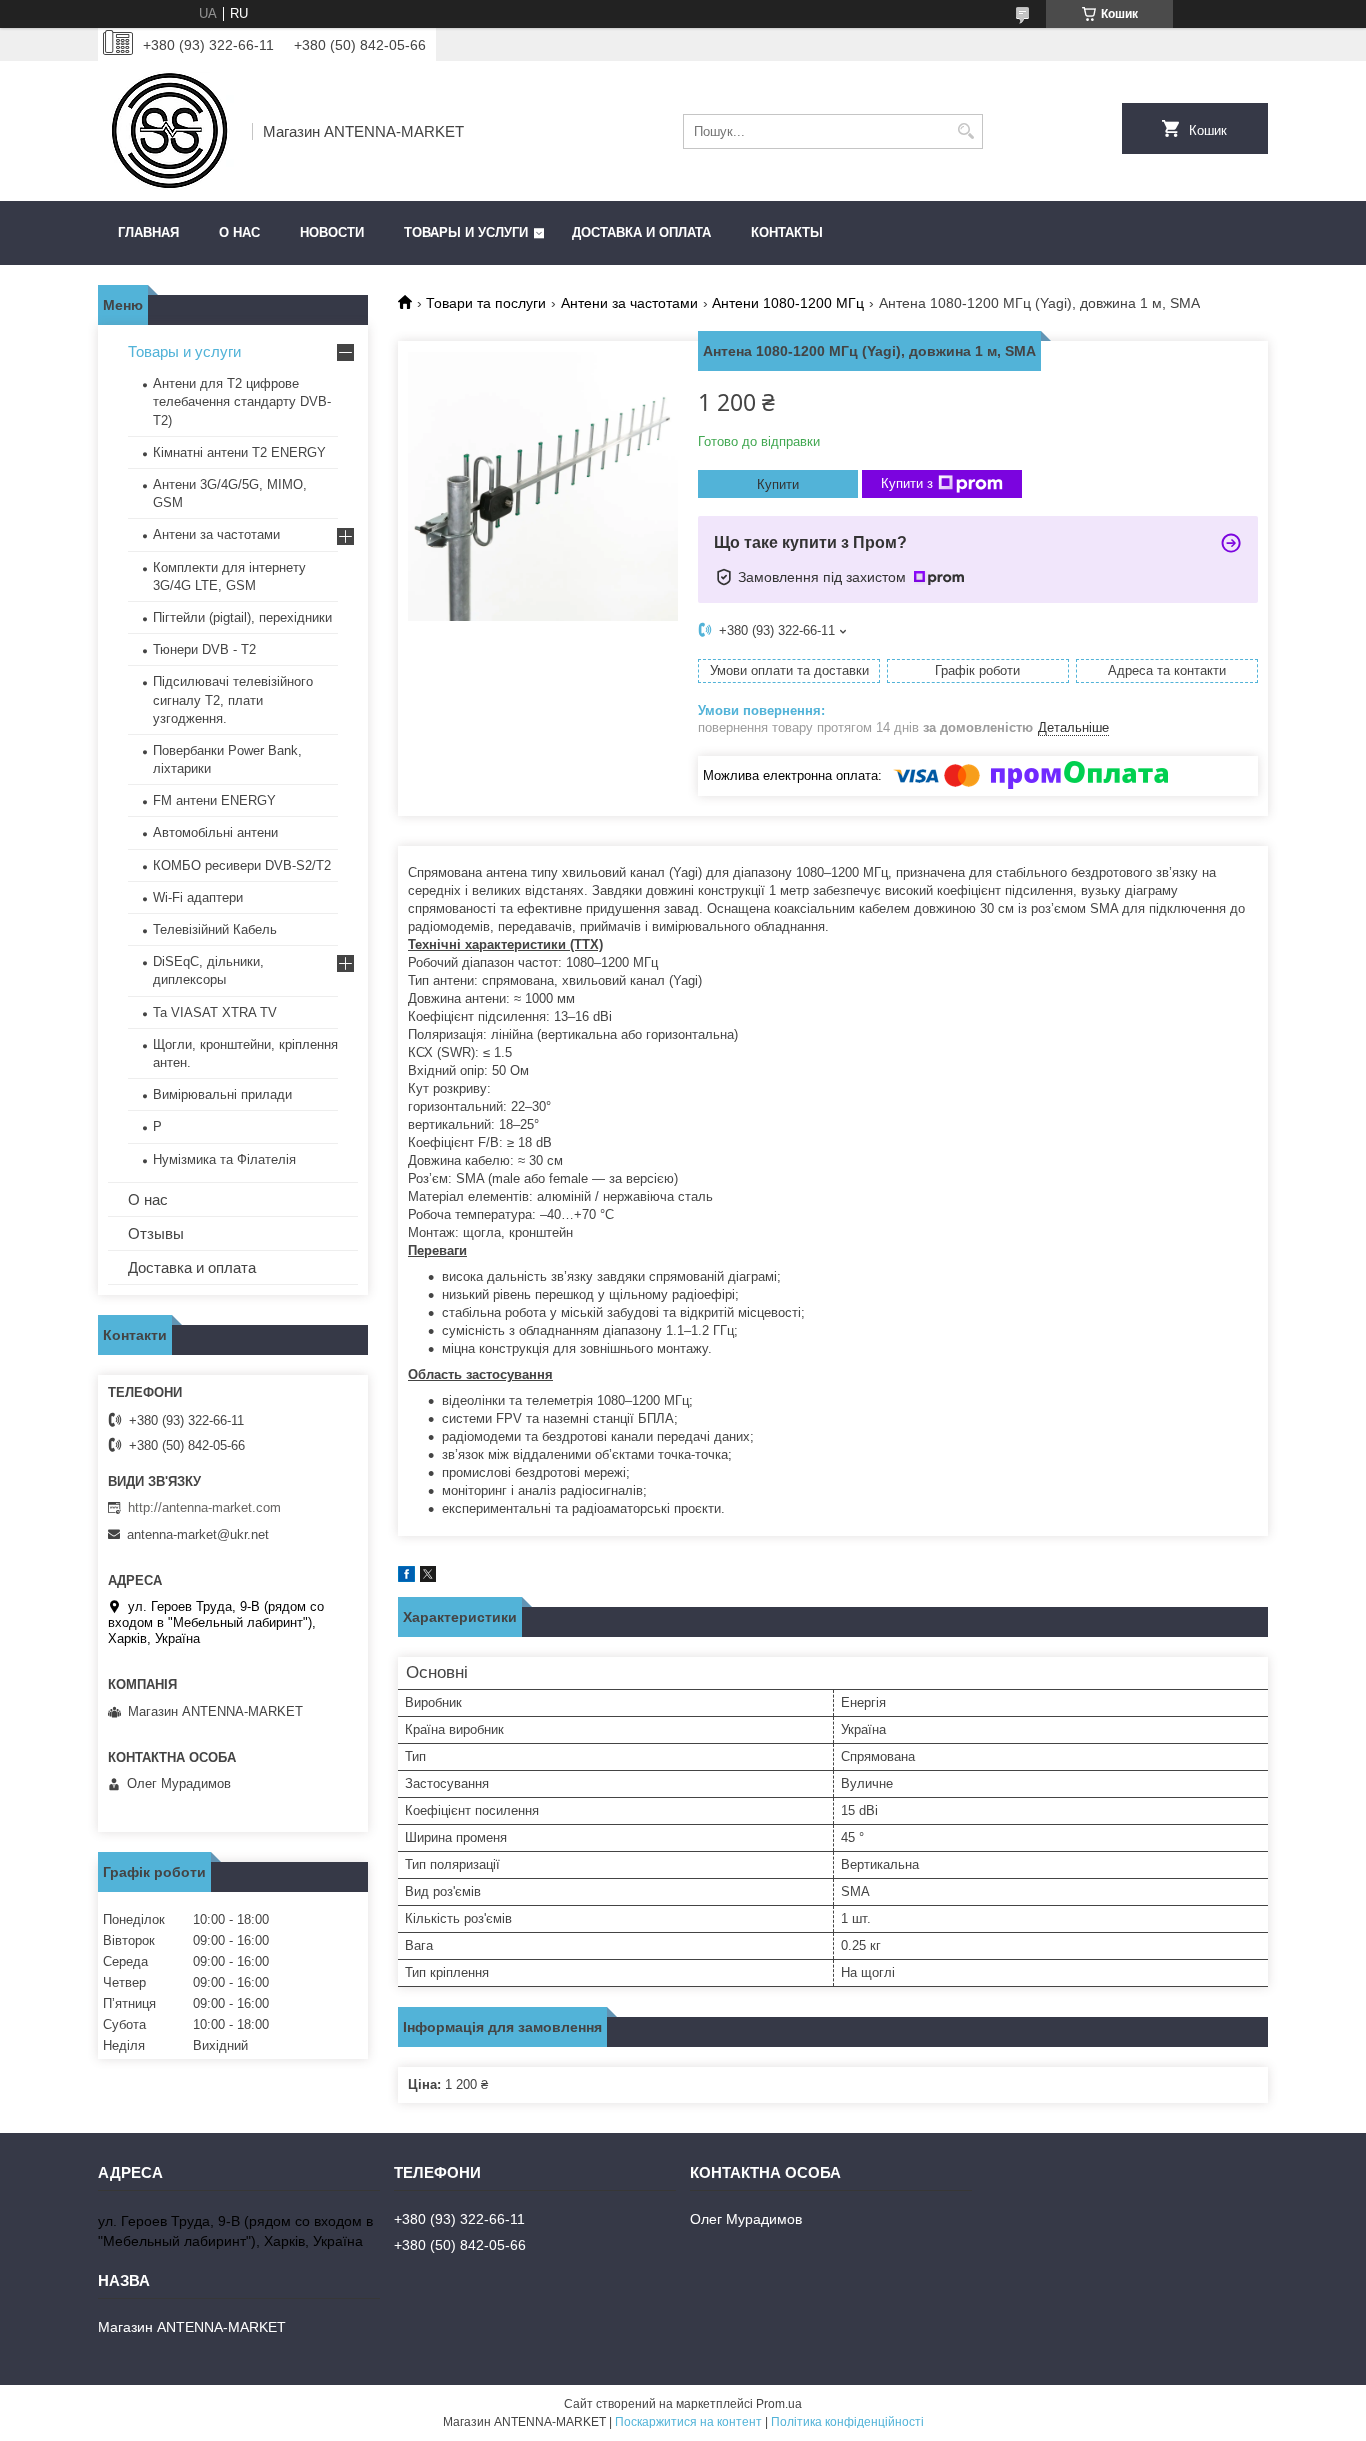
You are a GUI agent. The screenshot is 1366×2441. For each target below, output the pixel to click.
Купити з (907, 483)
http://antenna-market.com (204, 1507)
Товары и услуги (466, 232)
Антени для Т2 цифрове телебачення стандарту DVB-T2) (242, 401)
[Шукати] (965, 131)
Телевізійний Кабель (215, 929)
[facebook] (406, 1577)
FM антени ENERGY (214, 800)
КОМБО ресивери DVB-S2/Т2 (242, 865)
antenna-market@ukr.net (198, 1534)
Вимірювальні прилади (222, 1094)
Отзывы (156, 1233)
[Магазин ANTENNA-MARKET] (168, 131)
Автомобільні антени (215, 832)
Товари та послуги (486, 303)
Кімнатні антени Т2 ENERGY (239, 452)
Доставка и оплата (641, 232)
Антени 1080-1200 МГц (788, 303)
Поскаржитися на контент (688, 2422)
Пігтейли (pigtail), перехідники (242, 617)
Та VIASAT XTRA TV (215, 1012)
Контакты (787, 232)
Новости (332, 232)
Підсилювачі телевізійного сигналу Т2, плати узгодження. (233, 699)
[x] (428, 1577)
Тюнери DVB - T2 (204, 649)
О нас (239, 232)
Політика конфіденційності (847, 2422)
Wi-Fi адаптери (198, 897)
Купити (778, 484)
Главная (148, 232)
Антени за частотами (629, 303)
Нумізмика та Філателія (224, 1159)
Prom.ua (779, 2404)
